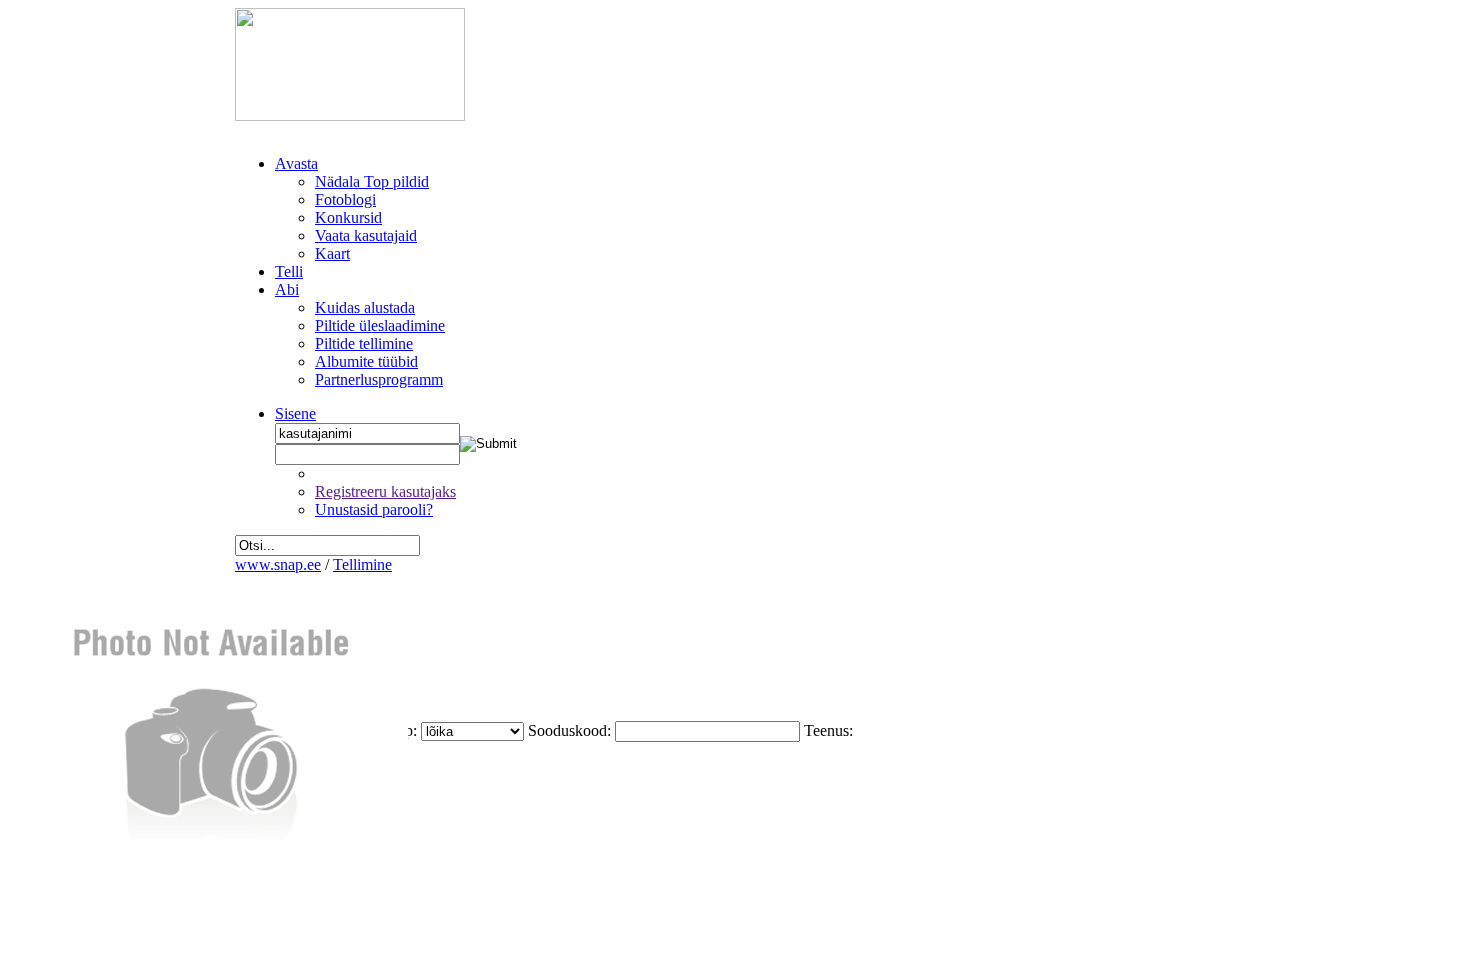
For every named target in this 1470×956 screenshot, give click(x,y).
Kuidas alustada (365, 307)
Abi (287, 289)
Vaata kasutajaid (366, 235)
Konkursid (348, 217)
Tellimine (362, 564)
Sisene (295, 413)
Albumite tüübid (366, 361)
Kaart (332, 253)
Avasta (296, 163)
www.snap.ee (278, 564)
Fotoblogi (345, 199)
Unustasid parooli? (374, 509)
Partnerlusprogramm (379, 379)
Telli (289, 271)
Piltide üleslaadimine (380, 325)
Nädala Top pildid (372, 181)
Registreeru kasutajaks (385, 491)
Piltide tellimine (364, 343)
